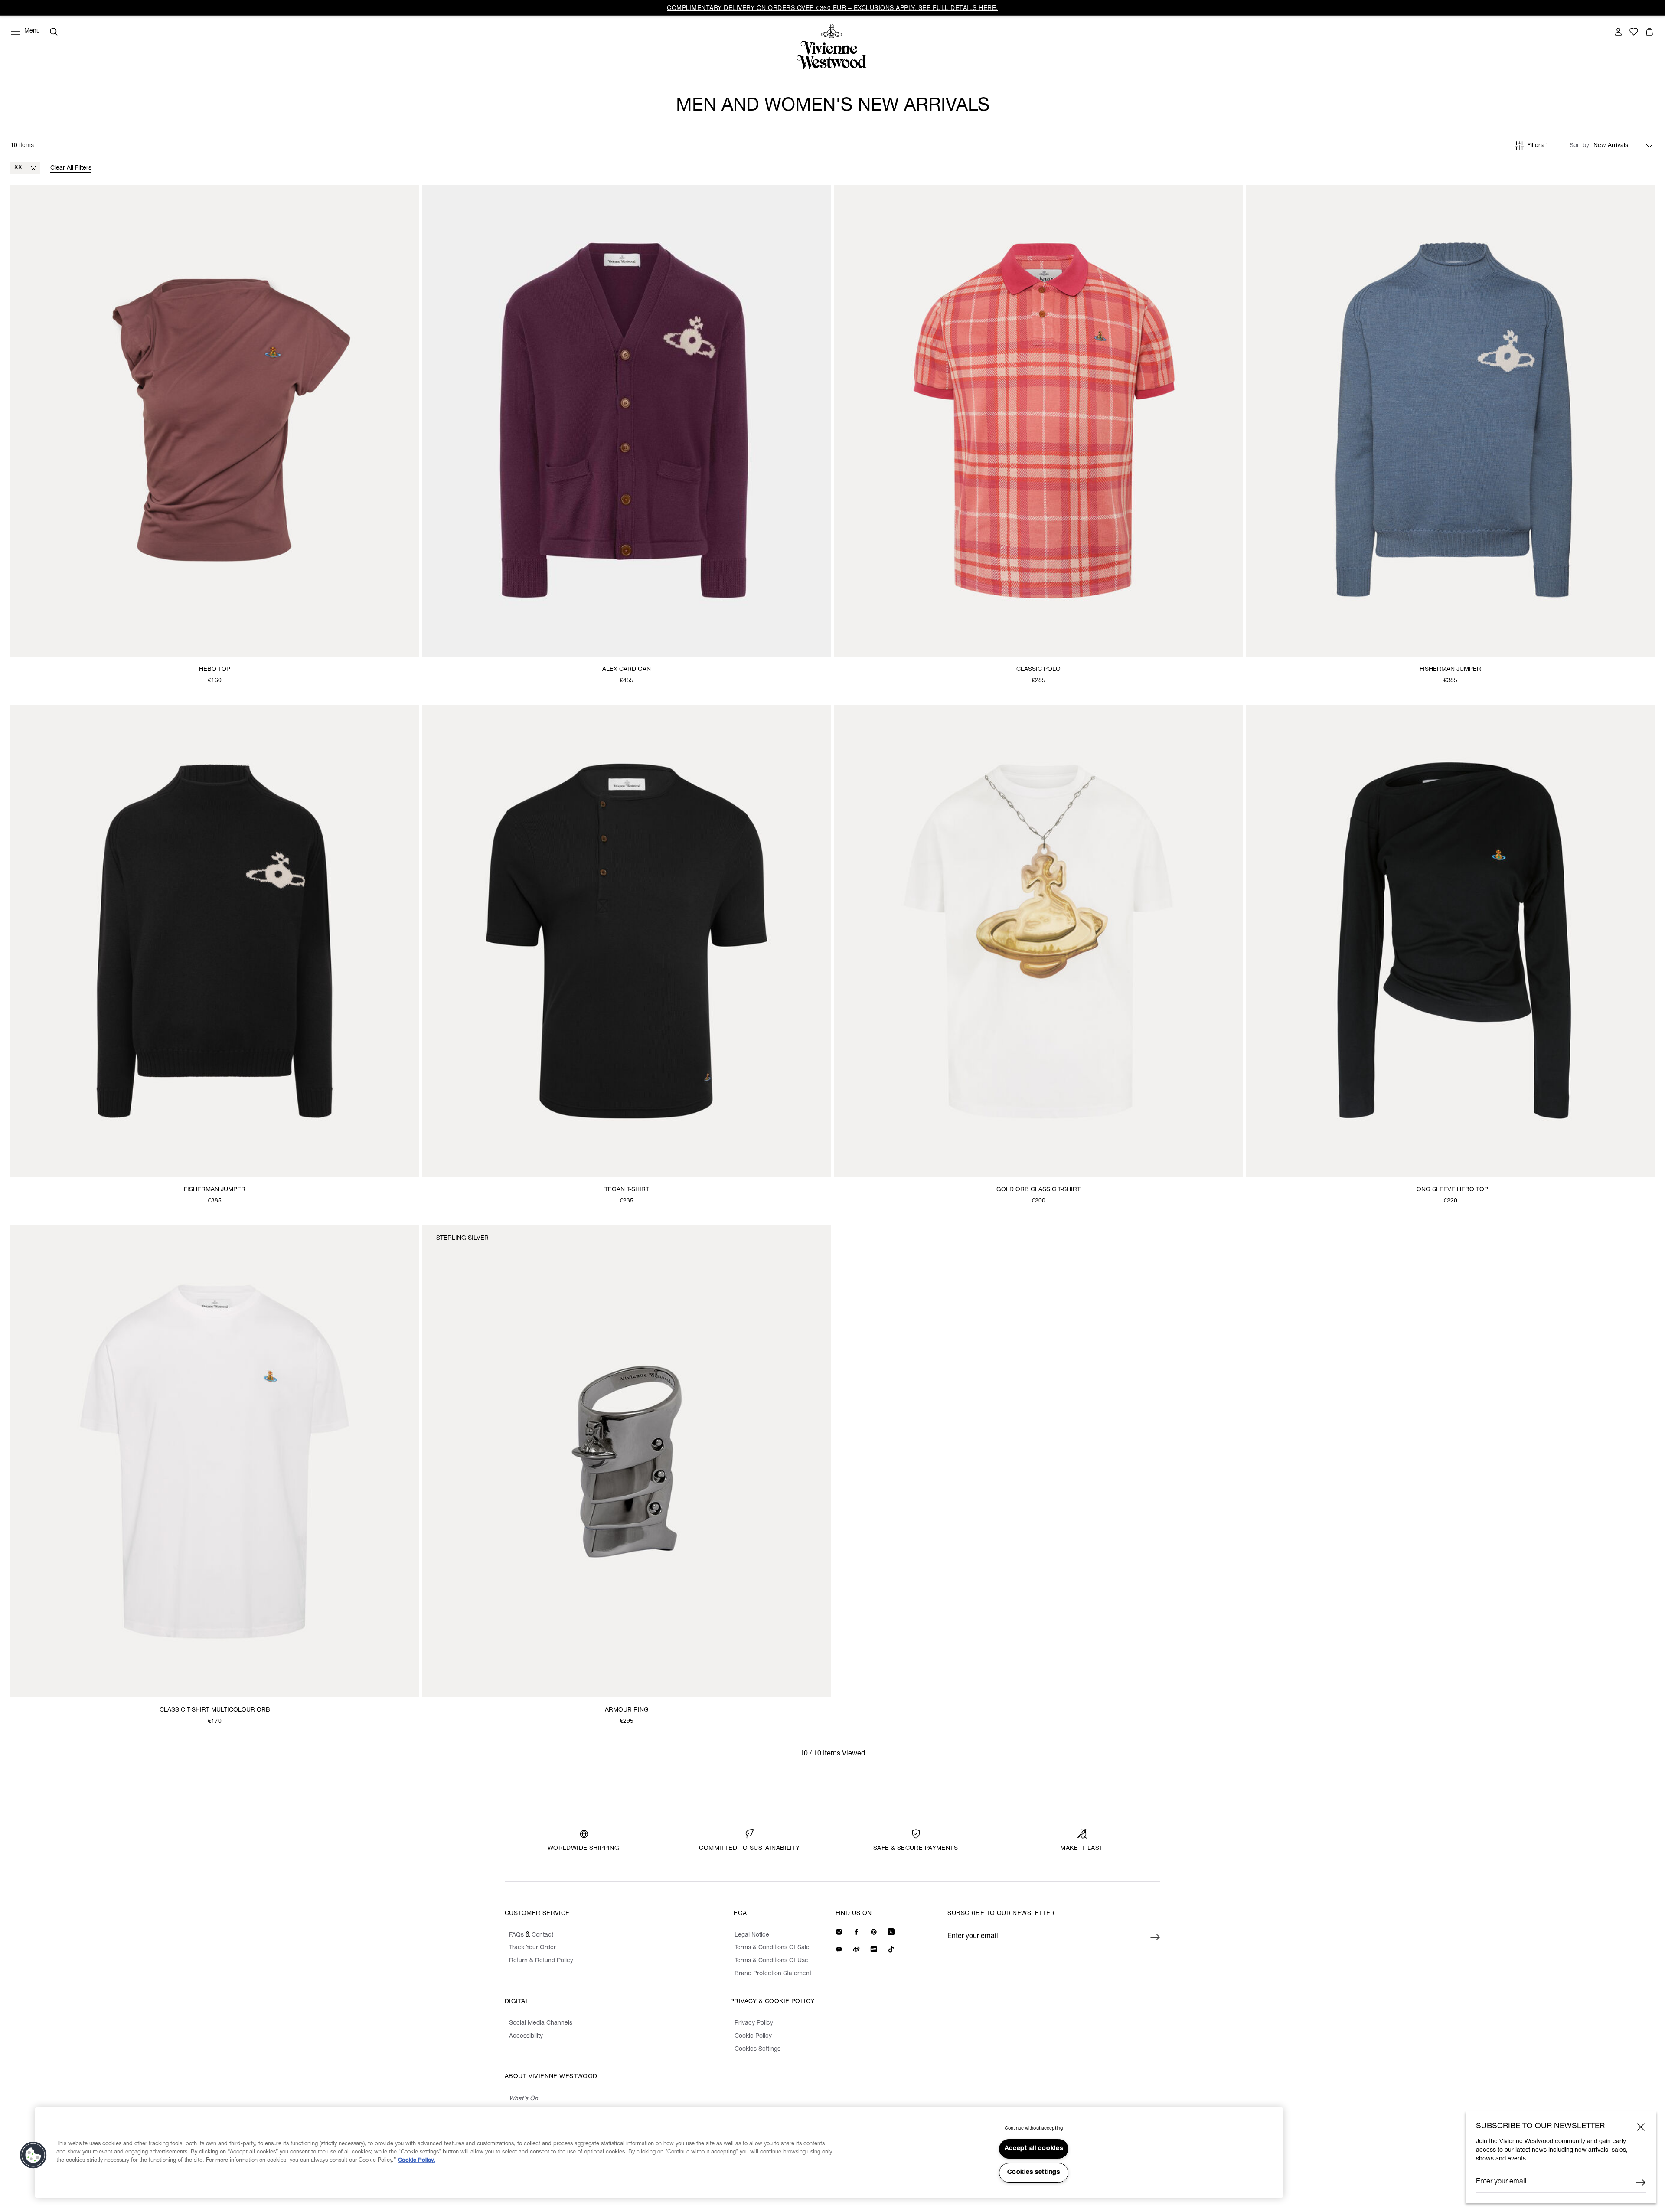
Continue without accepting (1034, 2129)
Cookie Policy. (417, 2161)
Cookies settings (1034, 2173)
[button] (33, 2155)
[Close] (1641, 2127)
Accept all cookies (1034, 2149)
